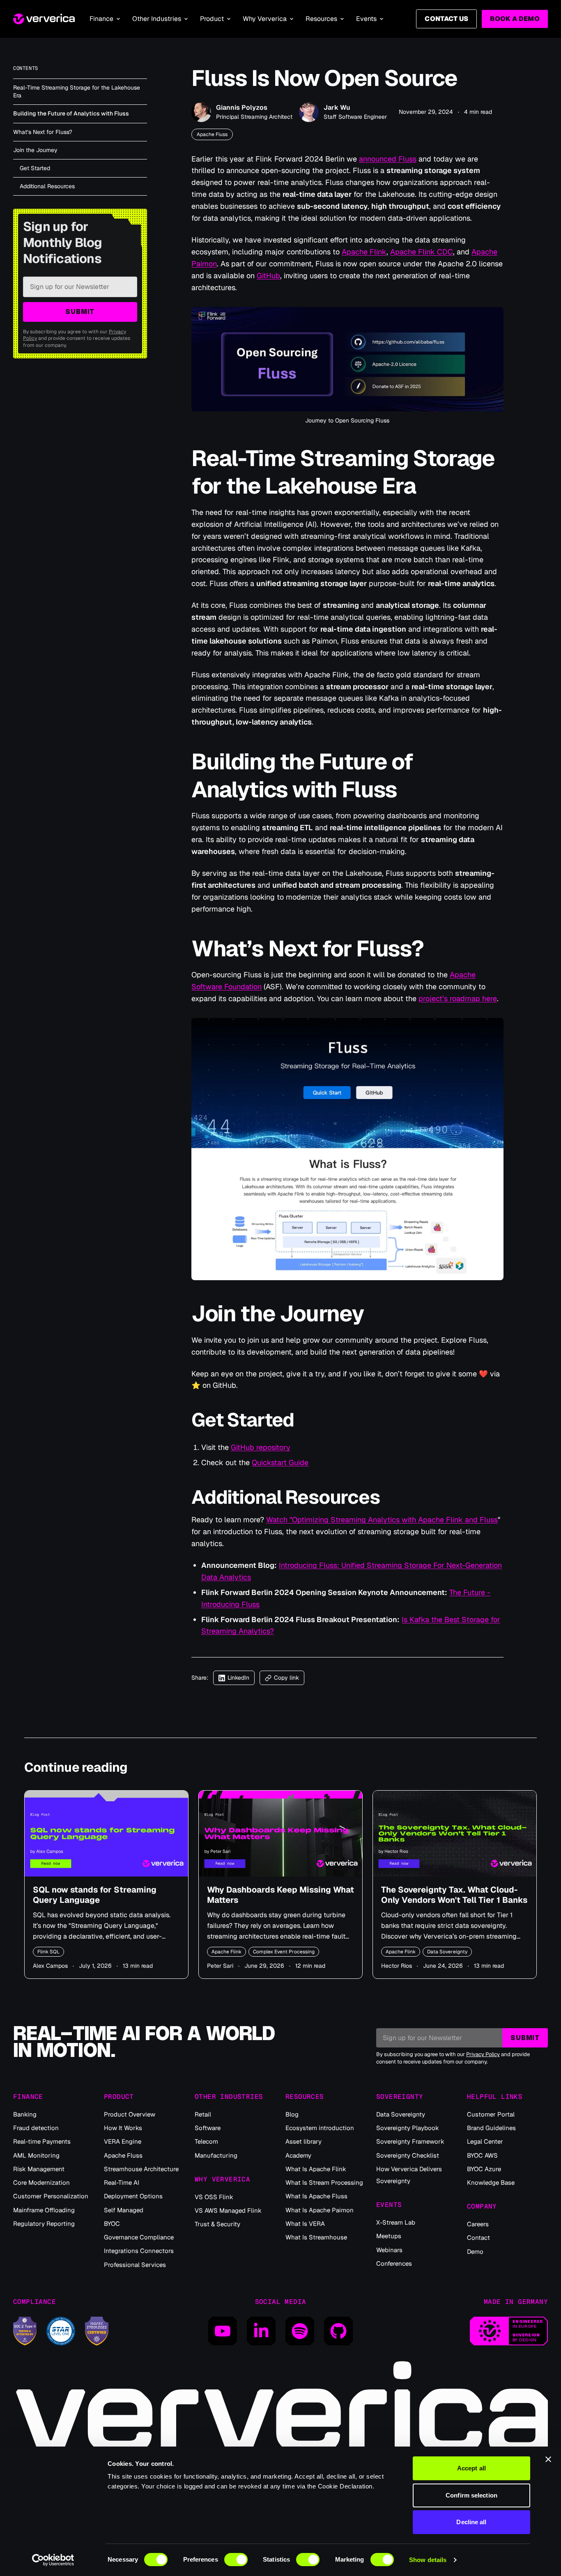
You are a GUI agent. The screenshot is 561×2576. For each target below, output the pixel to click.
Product (212, 19)
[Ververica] (44, 19)
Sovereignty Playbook (408, 2128)
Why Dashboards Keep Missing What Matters (280, 1895)
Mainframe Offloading (44, 2210)
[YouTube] (223, 2331)
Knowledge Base (491, 2182)
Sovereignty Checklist (408, 2155)
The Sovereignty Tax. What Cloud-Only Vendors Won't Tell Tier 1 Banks (454, 1895)
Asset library (303, 2141)
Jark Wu (337, 107)
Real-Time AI (122, 2182)
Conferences (394, 2263)
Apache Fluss (212, 134)
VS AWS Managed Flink (228, 2210)
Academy (298, 2155)
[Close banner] (548, 2459)
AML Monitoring (36, 2155)
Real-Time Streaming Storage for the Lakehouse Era (77, 91)
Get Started (35, 168)
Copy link (286, 1678)
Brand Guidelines (491, 2128)
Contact (478, 2238)
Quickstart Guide (280, 1462)
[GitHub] (338, 2331)
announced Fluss (388, 159)
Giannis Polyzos (242, 107)
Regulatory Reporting (44, 2224)
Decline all (471, 2522)
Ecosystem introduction (320, 2128)
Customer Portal (491, 2114)
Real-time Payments (42, 2141)
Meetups (389, 2236)
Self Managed (124, 2210)
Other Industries (157, 19)
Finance (101, 19)
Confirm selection (471, 2495)
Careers (478, 2224)
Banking (25, 2114)
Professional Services (135, 2265)
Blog (292, 2114)
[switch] (236, 2560)
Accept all (471, 2468)
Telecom (206, 2141)
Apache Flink (364, 252)
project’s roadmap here (458, 998)
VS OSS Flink (214, 2197)
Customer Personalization (51, 2196)
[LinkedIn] (261, 2331)
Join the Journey (35, 150)
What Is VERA (305, 2224)
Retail (203, 2114)
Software (208, 2128)
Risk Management (39, 2169)
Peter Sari (220, 1966)
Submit (80, 312)
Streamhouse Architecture (141, 2169)
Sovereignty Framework (410, 2141)
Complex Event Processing (284, 1952)
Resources (321, 19)
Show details (428, 2560)
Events (366, 19)
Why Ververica (265, 19)
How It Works (123, 2128)
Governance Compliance (139, 2237)
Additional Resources (47, 186)
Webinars (389, 2250)
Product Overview (130, 2114)
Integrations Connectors (139, 2251)
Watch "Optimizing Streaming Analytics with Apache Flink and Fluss (382, 1520)
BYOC (112, 2224)
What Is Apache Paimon (320, 2210)
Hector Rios (397, 1966)
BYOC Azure (484, 2169)
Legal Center (485, 2141)
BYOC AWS (482, 2155)
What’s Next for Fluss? (43, 132)
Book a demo (515, 19)
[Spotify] (300, 2331)
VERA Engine (123, 2141)
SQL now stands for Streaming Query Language (95, 1895)
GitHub (268, 276)
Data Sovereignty (447, 1952)
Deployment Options (133, 2196)
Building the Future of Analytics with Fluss (71, 113)
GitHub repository (261, 1447)
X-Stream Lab (396, 2222)
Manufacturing (216, 2155)
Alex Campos (50, 1966)
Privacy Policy (483, 2054)
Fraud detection (36, 2128)
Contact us (446, 19)
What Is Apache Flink (316, 2169)
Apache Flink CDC (422, 252)
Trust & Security (217, 2224)
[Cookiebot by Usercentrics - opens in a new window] (53, 2560)
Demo (475, 2252)
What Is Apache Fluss (316, 2196)
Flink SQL (48, 1952)
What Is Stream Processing (324, 2182)
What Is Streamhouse (316, 2237)
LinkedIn (238, 1678)
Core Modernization (41, 2182)
